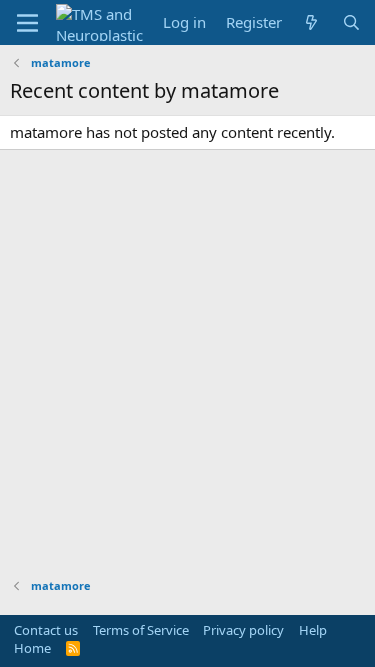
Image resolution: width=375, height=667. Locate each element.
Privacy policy (243, 630)
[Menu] (27, 23)
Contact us (46, 630)
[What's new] (311, 22)
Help (313, 630)
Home (32, 648)
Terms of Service (141, 630)
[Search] (351, 22)
